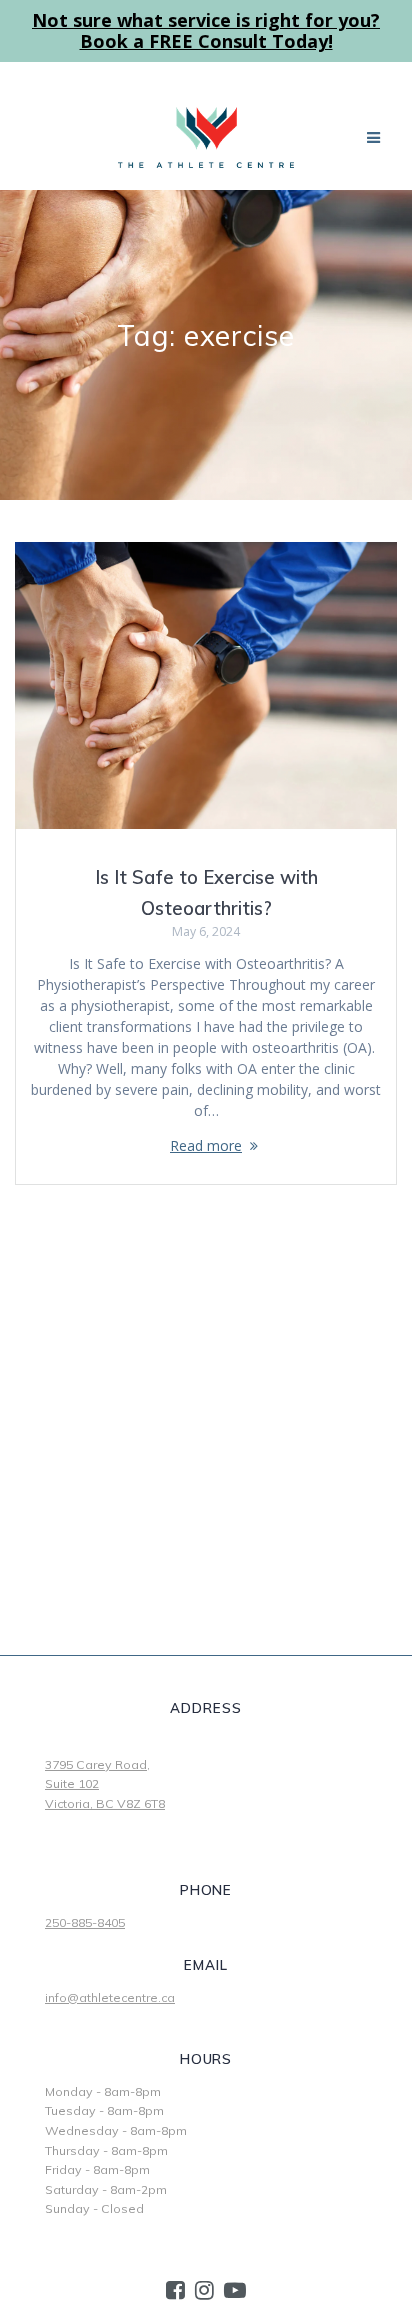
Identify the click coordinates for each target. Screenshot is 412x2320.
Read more (206, 1145)
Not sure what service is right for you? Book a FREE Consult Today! (206, 30)
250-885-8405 (85, 1922)
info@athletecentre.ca (110, 1997)
